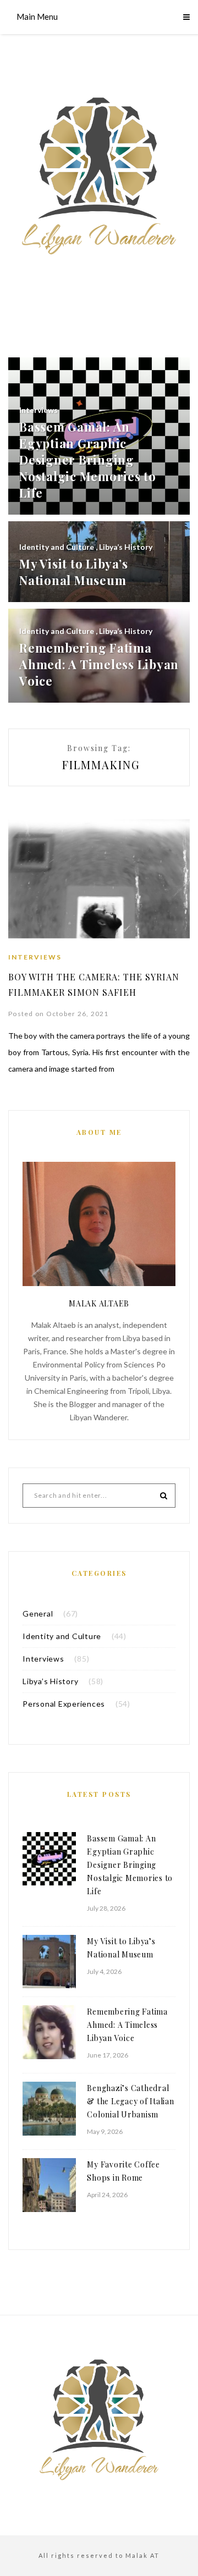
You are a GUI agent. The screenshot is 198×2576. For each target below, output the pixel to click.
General (38, 1614)
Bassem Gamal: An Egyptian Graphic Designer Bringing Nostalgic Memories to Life (130, 1865)
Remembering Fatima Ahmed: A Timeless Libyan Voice (127, 2025)
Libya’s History (50, 1681)
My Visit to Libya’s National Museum (121, 1948)
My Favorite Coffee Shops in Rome (123, 2171)
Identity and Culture (62, 1636)
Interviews (35, 957)
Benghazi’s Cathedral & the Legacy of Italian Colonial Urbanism (130, 2101)
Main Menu (37, 16)
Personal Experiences (64, 1704)
